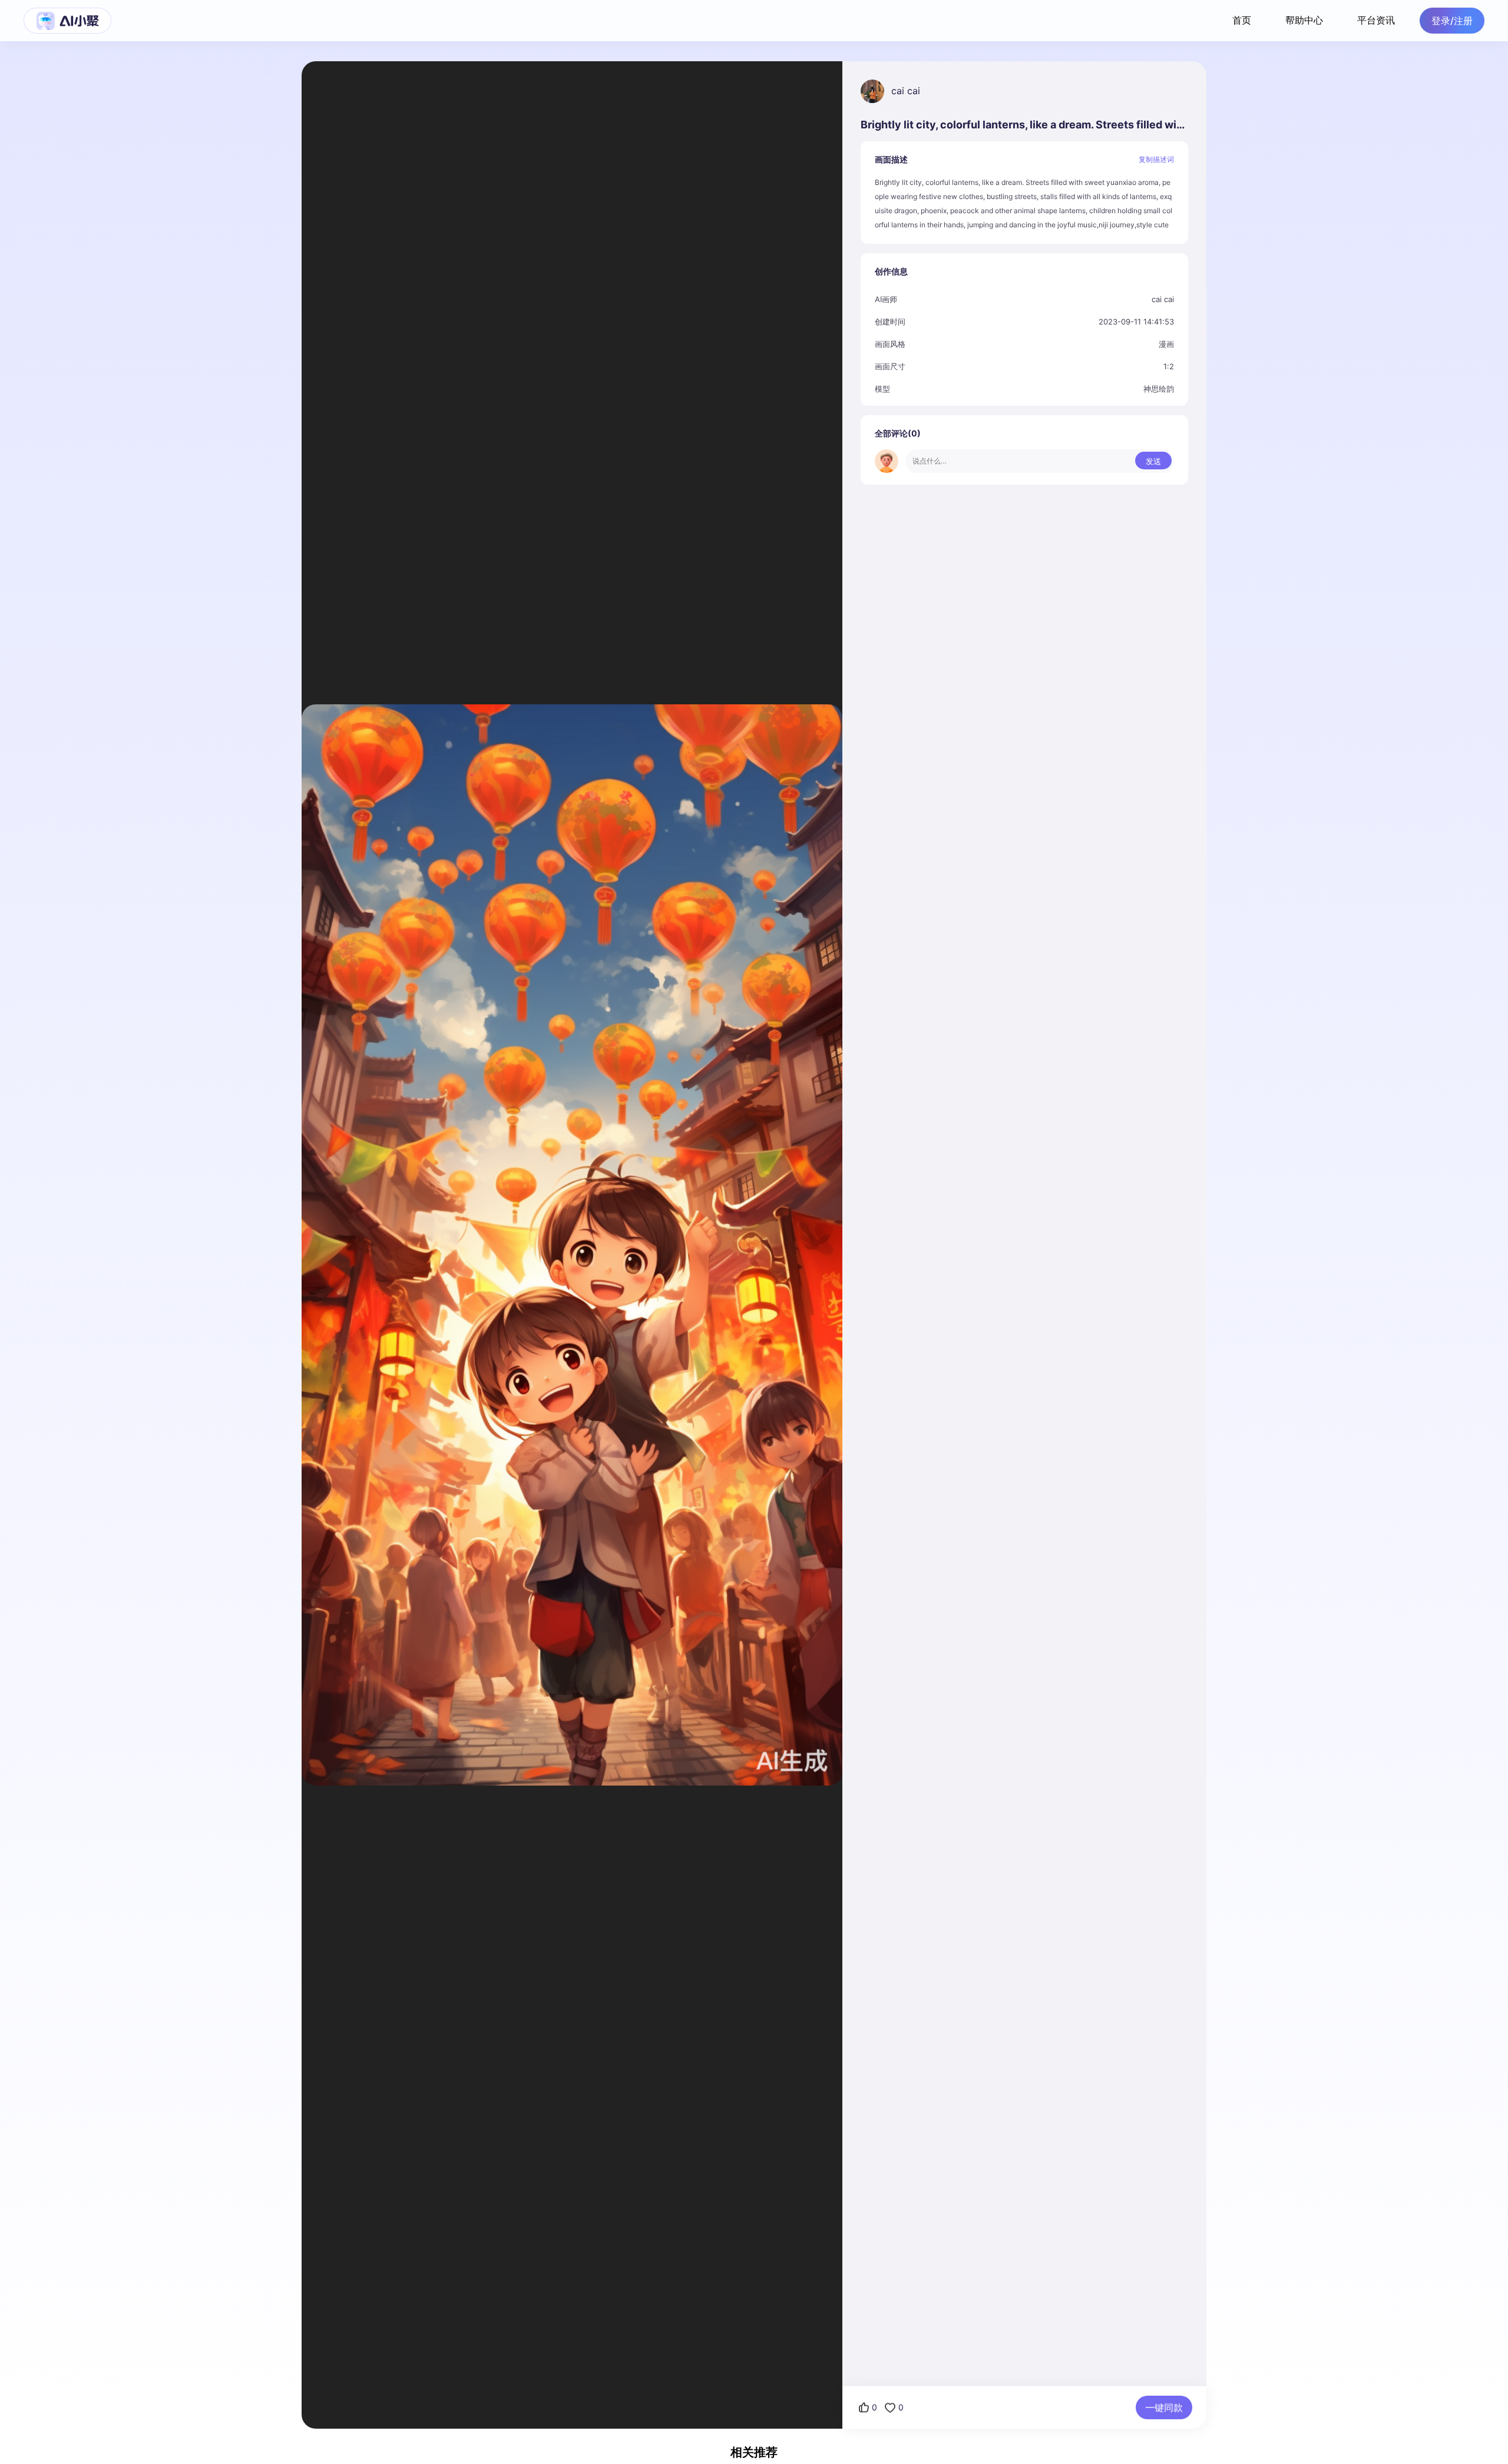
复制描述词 (1156, 159)
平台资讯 (1376, 20)
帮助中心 (1304, 20)
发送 (1153, 461)
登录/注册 (1452, 21)
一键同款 (1164, 2407)
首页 (1242, 20)
